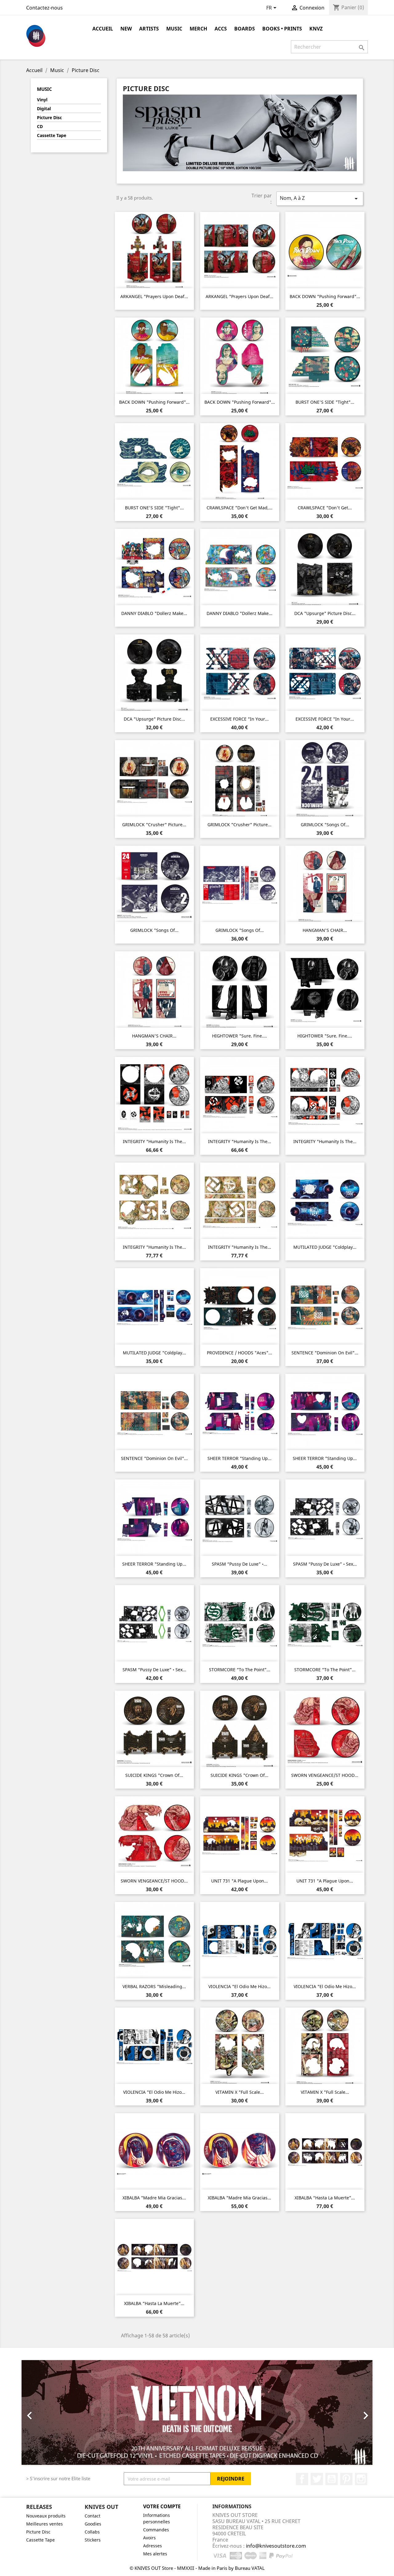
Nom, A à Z (320, 198)
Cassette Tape (52, 135)
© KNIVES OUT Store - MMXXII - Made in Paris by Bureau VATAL (197, 2568)
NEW (126, 29)
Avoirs (149, 2538)
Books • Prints (282, 29)
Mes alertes (155, 2554)
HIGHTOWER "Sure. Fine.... (239, 1036)
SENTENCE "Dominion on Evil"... (325, 1353)
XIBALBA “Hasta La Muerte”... (325, 2198)
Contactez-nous (44, 8)
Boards (245, 29)
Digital (44, 109)
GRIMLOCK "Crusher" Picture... (154, 825)
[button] (48, 2412)
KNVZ (316, 29)
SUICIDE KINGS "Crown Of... (154, 1775)
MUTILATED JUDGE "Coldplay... (325, 1247)
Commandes (156, 2530)
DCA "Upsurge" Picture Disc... (325, 613)
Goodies (93, 2524)
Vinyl (42, 100)
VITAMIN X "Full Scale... (240, 2092)
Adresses (153, 2546)
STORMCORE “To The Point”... (240, 1670)
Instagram (361, 2479)
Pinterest (346, 2479)
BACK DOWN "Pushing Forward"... (325, 296)
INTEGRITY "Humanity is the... (154, 1141)
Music (174, 29)
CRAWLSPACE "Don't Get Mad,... (239, 508)
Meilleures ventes (44, 2524)
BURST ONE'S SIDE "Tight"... (325, 402)
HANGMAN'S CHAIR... (325, 930)
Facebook (302, 2479)
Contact (92, 2516)
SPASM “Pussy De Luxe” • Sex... (325, 1564)
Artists (149, 29)
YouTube (332, 2479)
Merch (198, 29)
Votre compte (162, 2506)
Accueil (103, 29)
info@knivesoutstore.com (276, 2546)
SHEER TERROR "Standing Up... (239, 1458)
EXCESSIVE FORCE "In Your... (239, 719)
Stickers (93, 2540)
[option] (197, 2412)
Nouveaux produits (46, 2516)
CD (40, 126)
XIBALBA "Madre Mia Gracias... (154, 2198)
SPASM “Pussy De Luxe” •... (239, 1564)
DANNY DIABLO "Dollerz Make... (154, 613)
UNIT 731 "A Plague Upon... (239, 1881)
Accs (221, 29)
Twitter (317, 2479)
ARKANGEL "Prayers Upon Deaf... (154, 296)
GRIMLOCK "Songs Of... (325, 825)
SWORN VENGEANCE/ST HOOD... (325, 1775)
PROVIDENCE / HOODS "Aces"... (239, 1353)
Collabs (92, 2532)
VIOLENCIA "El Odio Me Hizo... (239, 1986)
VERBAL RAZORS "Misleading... (154, 1986)
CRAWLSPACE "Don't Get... (325, 508)
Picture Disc (49, 117)
